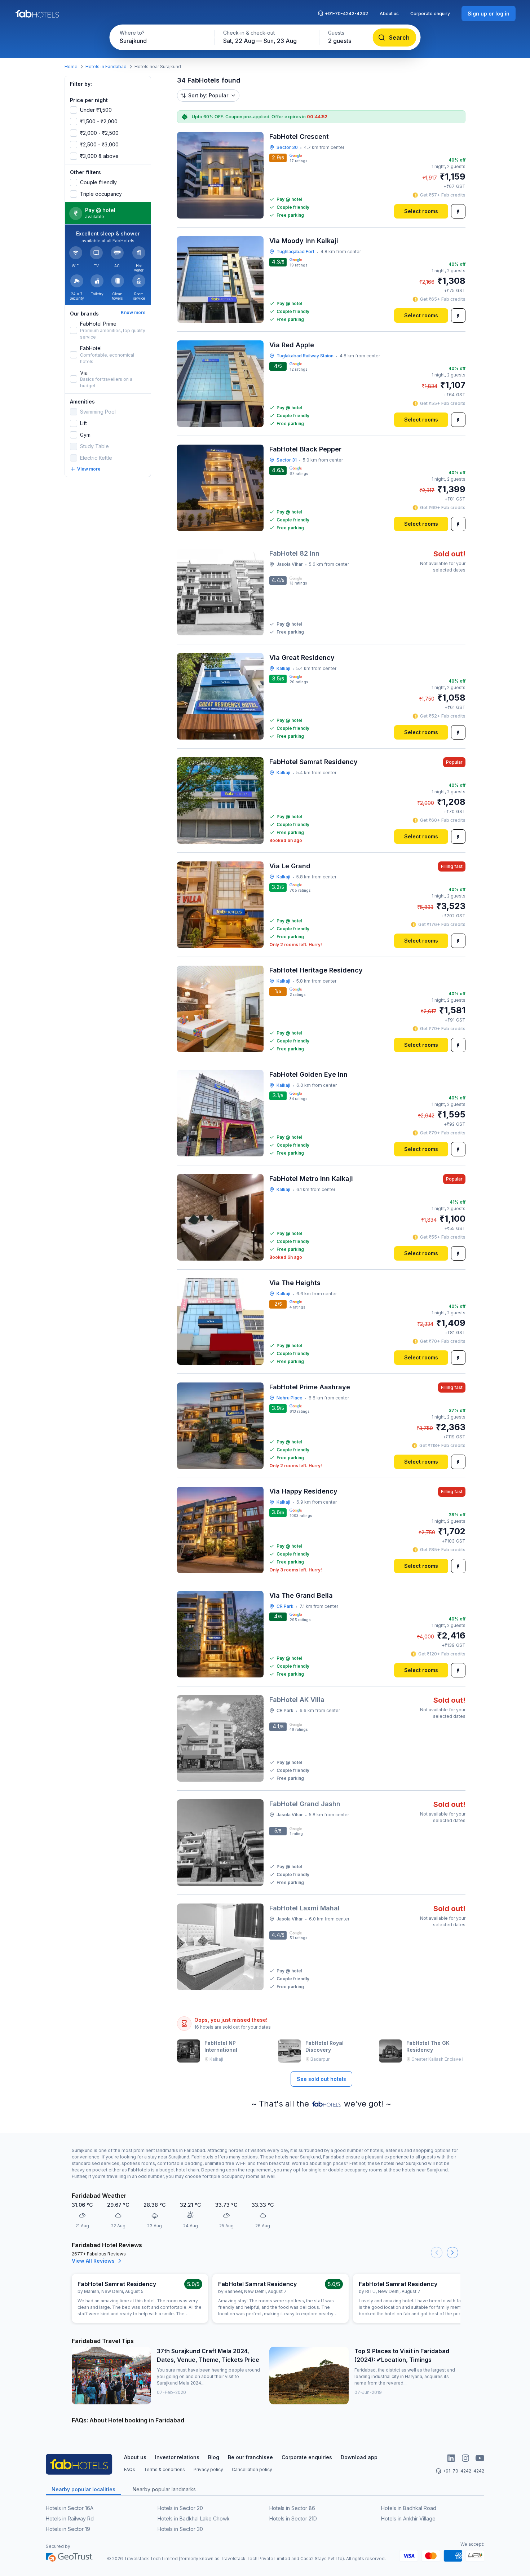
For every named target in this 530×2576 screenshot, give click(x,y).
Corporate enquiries (307, 2457)
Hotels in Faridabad (106, 67)
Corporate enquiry (430, 14)
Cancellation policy (252, 2469)
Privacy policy (208, 2469)
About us (389, 14)
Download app (359, 2457)
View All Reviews (93, 2261)
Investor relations (177, 2457)
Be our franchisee (250, 2457)
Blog (214, 2457)
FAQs (130, 2469)
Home (71, 67)
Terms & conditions (164, 2469)
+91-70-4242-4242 (346, 14)
